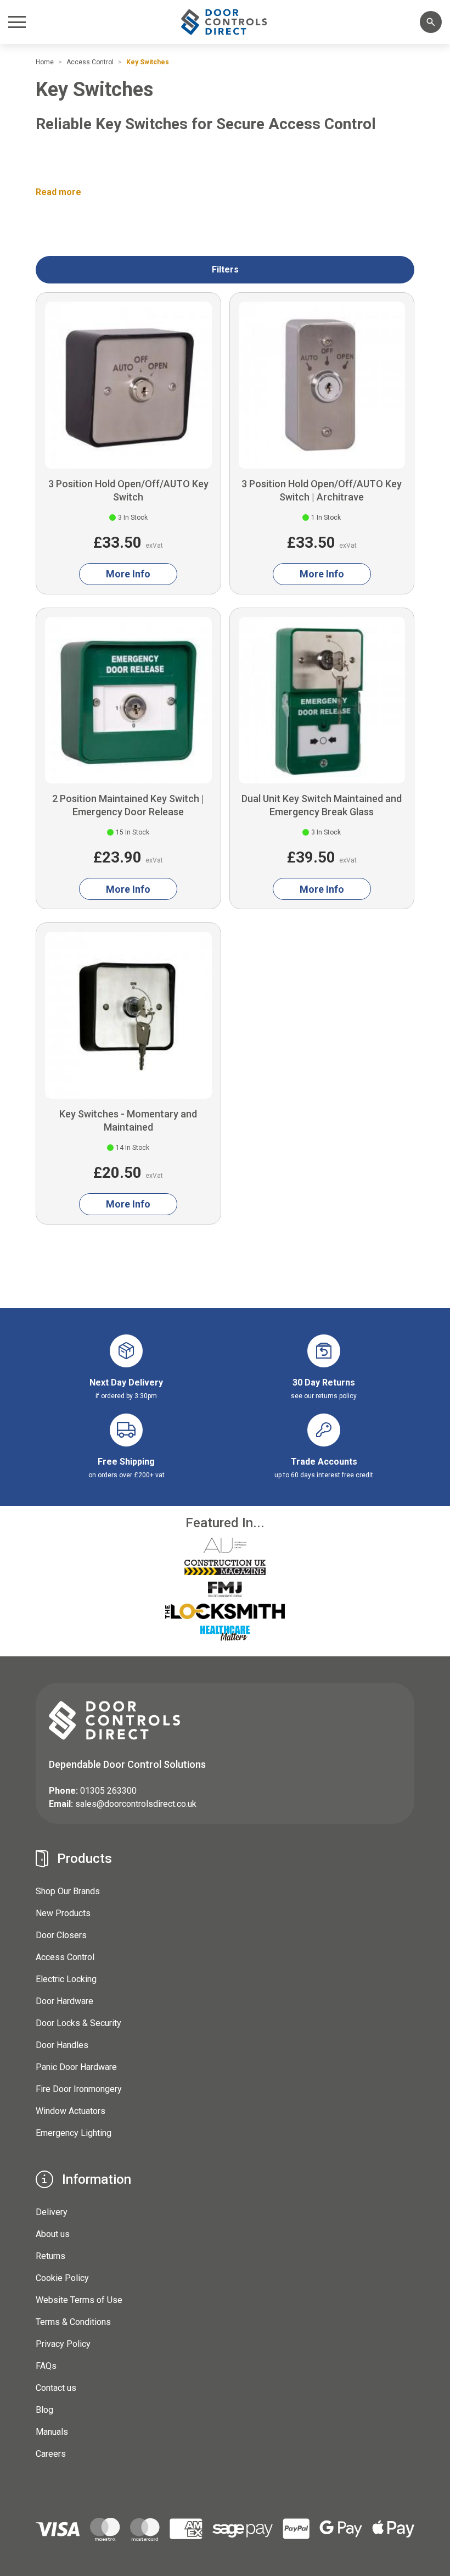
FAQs (46, 2366)
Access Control (65, 1957)
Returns (50, 2256)
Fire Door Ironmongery (79, 2089)
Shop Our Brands (68, 1891)
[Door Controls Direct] (225, 22)
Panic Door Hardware (76, 2067)
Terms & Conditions (73, 2322)
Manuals (52, 2432)
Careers (51, 2454)
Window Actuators (71, 2111)
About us (53, 2234)
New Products (63, 1913)
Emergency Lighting (74, 2133)
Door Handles (62, 2045)
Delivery (52, 2212)
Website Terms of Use (79, 2300)
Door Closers (61, 1935)
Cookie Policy (62, 2278)
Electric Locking (66, 1979)
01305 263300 (108, 1791)
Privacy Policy (63, 2344)
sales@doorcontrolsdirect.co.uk (136, 1804)
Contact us (56, 2388)
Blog (44, 2410)
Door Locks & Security (78, 2023)
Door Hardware (64, 2001)
